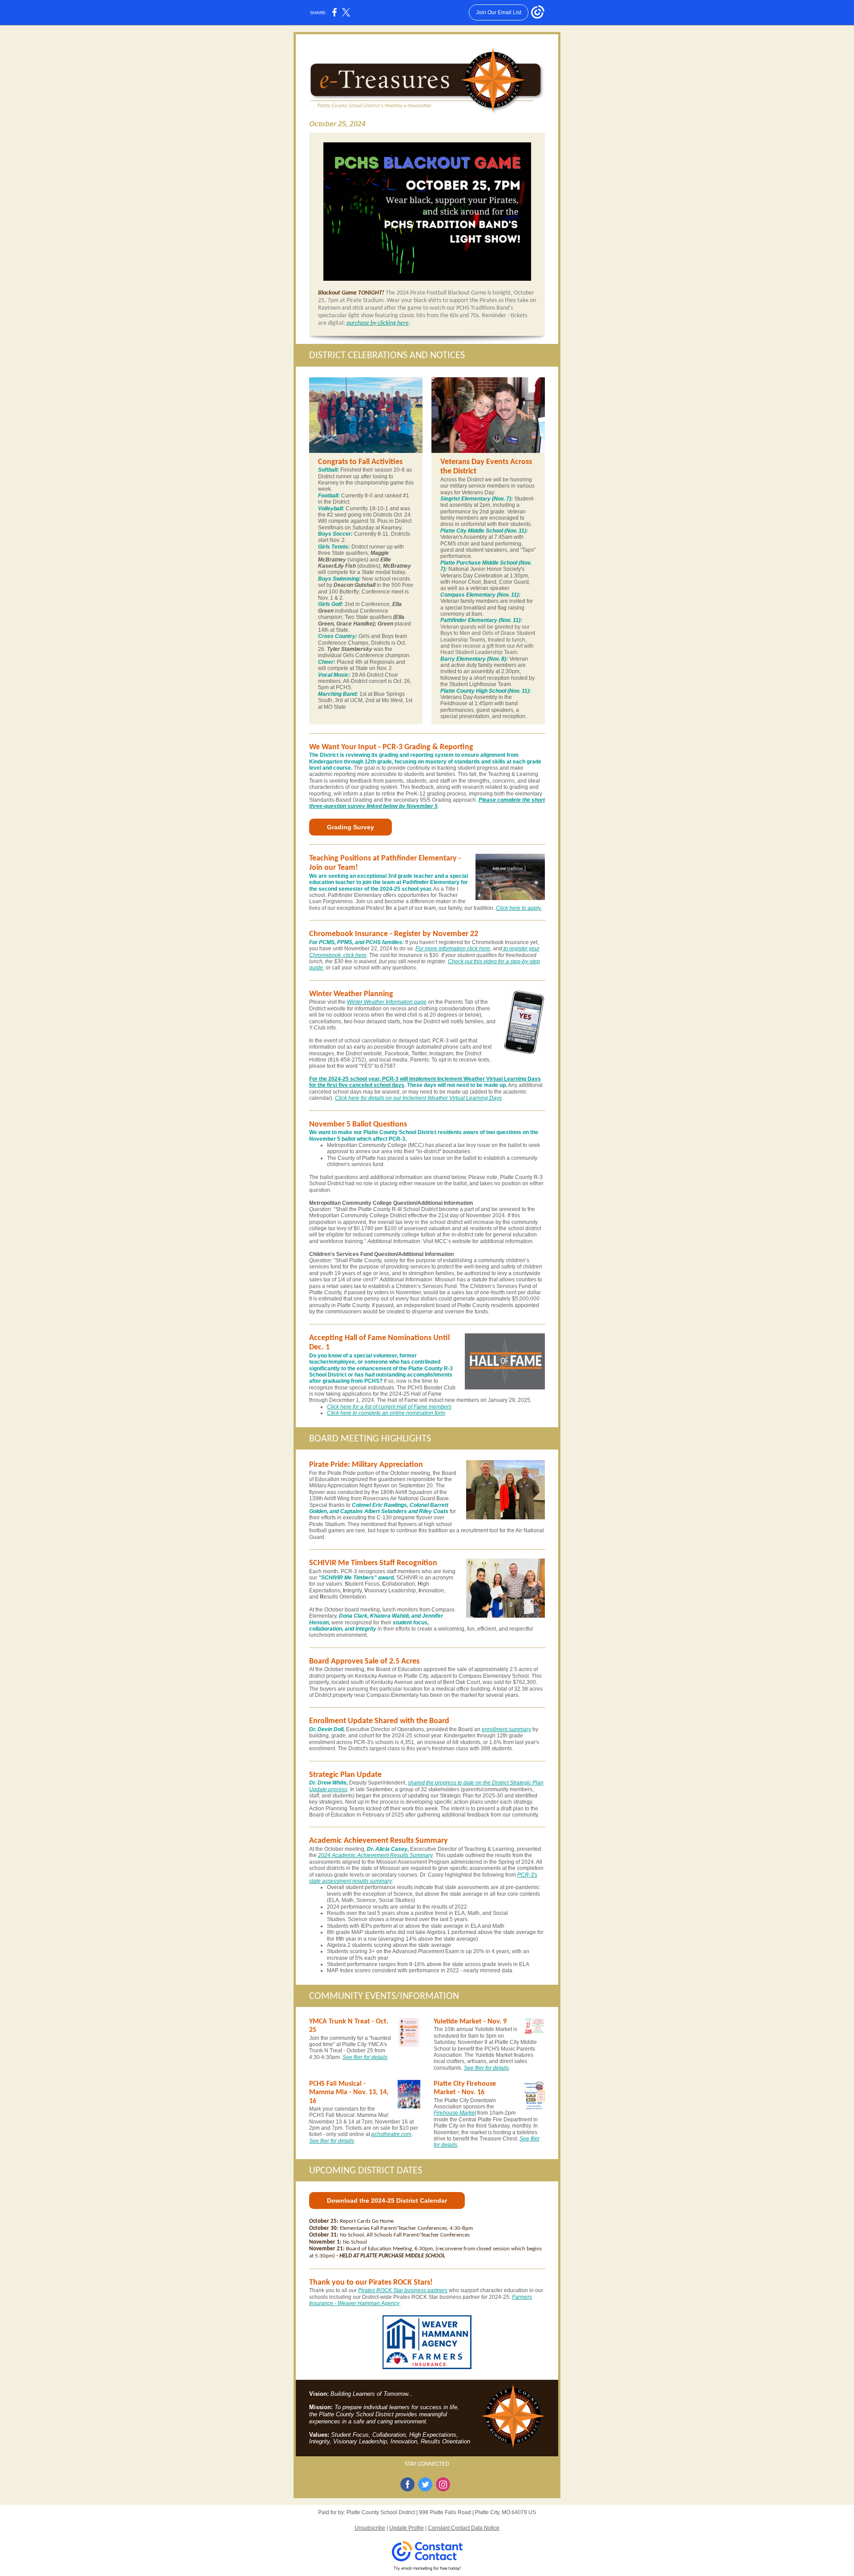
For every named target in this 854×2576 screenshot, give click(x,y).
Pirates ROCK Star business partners (403, 2290)
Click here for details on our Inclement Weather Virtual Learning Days (418, 1098)
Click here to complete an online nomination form (386, 1413)
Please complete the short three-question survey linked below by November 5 (427, 803)
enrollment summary (506, 1729)
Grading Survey (350, 827)
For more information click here (453, 949)
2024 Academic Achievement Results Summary (375, 1855)
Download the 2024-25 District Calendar (387, 2201)
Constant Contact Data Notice (464, 2528)
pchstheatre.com (391, 2134)
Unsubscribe (370, 2528)
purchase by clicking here (378, 323)
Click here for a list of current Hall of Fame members (389, 1407)
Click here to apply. (519, 908)
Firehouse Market (455, 2113)
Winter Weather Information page (387, 1002)
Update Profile (407, 2528)
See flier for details (365, 2057)
